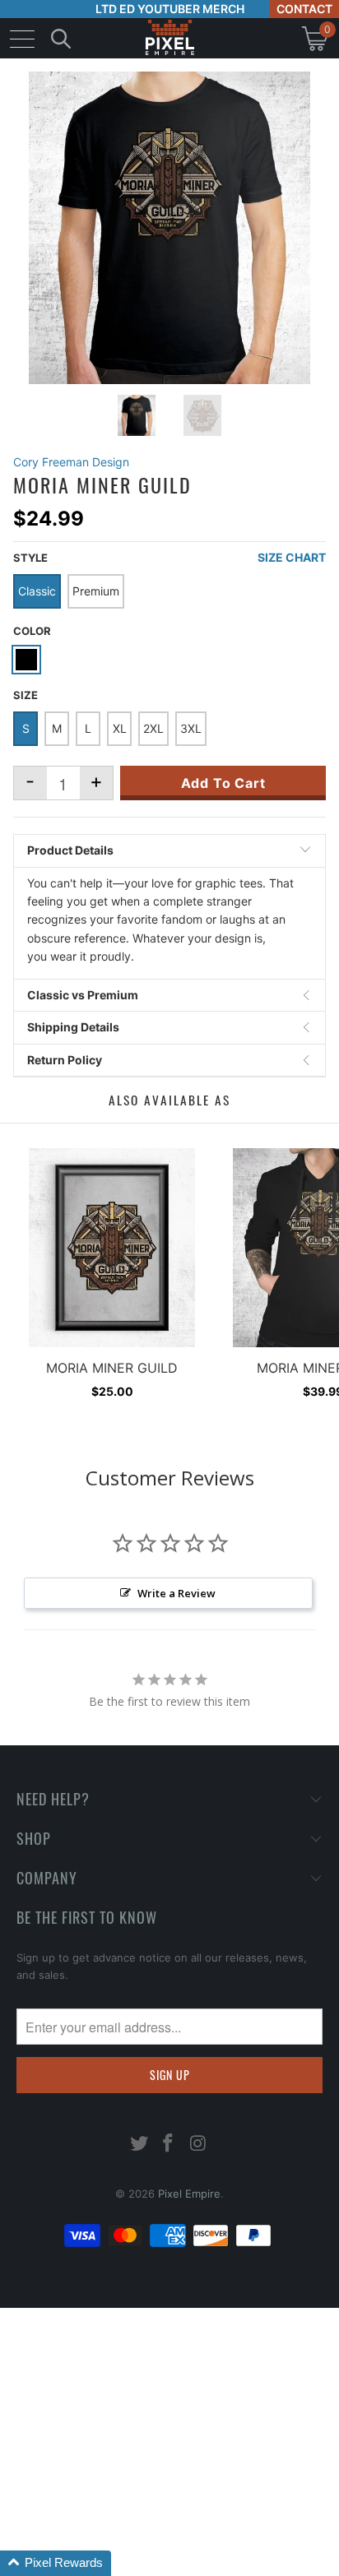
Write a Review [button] (176, 1593)
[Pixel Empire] (169, 38)
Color (32, 631)
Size (26, 695)
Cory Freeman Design (71, 462)
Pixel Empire (189, 2194)
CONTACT (304, 9)
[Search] (61, 38)
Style (30, 558)
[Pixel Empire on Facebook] (169, 2145)
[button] (56, 2563)
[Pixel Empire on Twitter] (139, 2145)
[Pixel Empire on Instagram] (198, 2145)
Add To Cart (223, 783)
